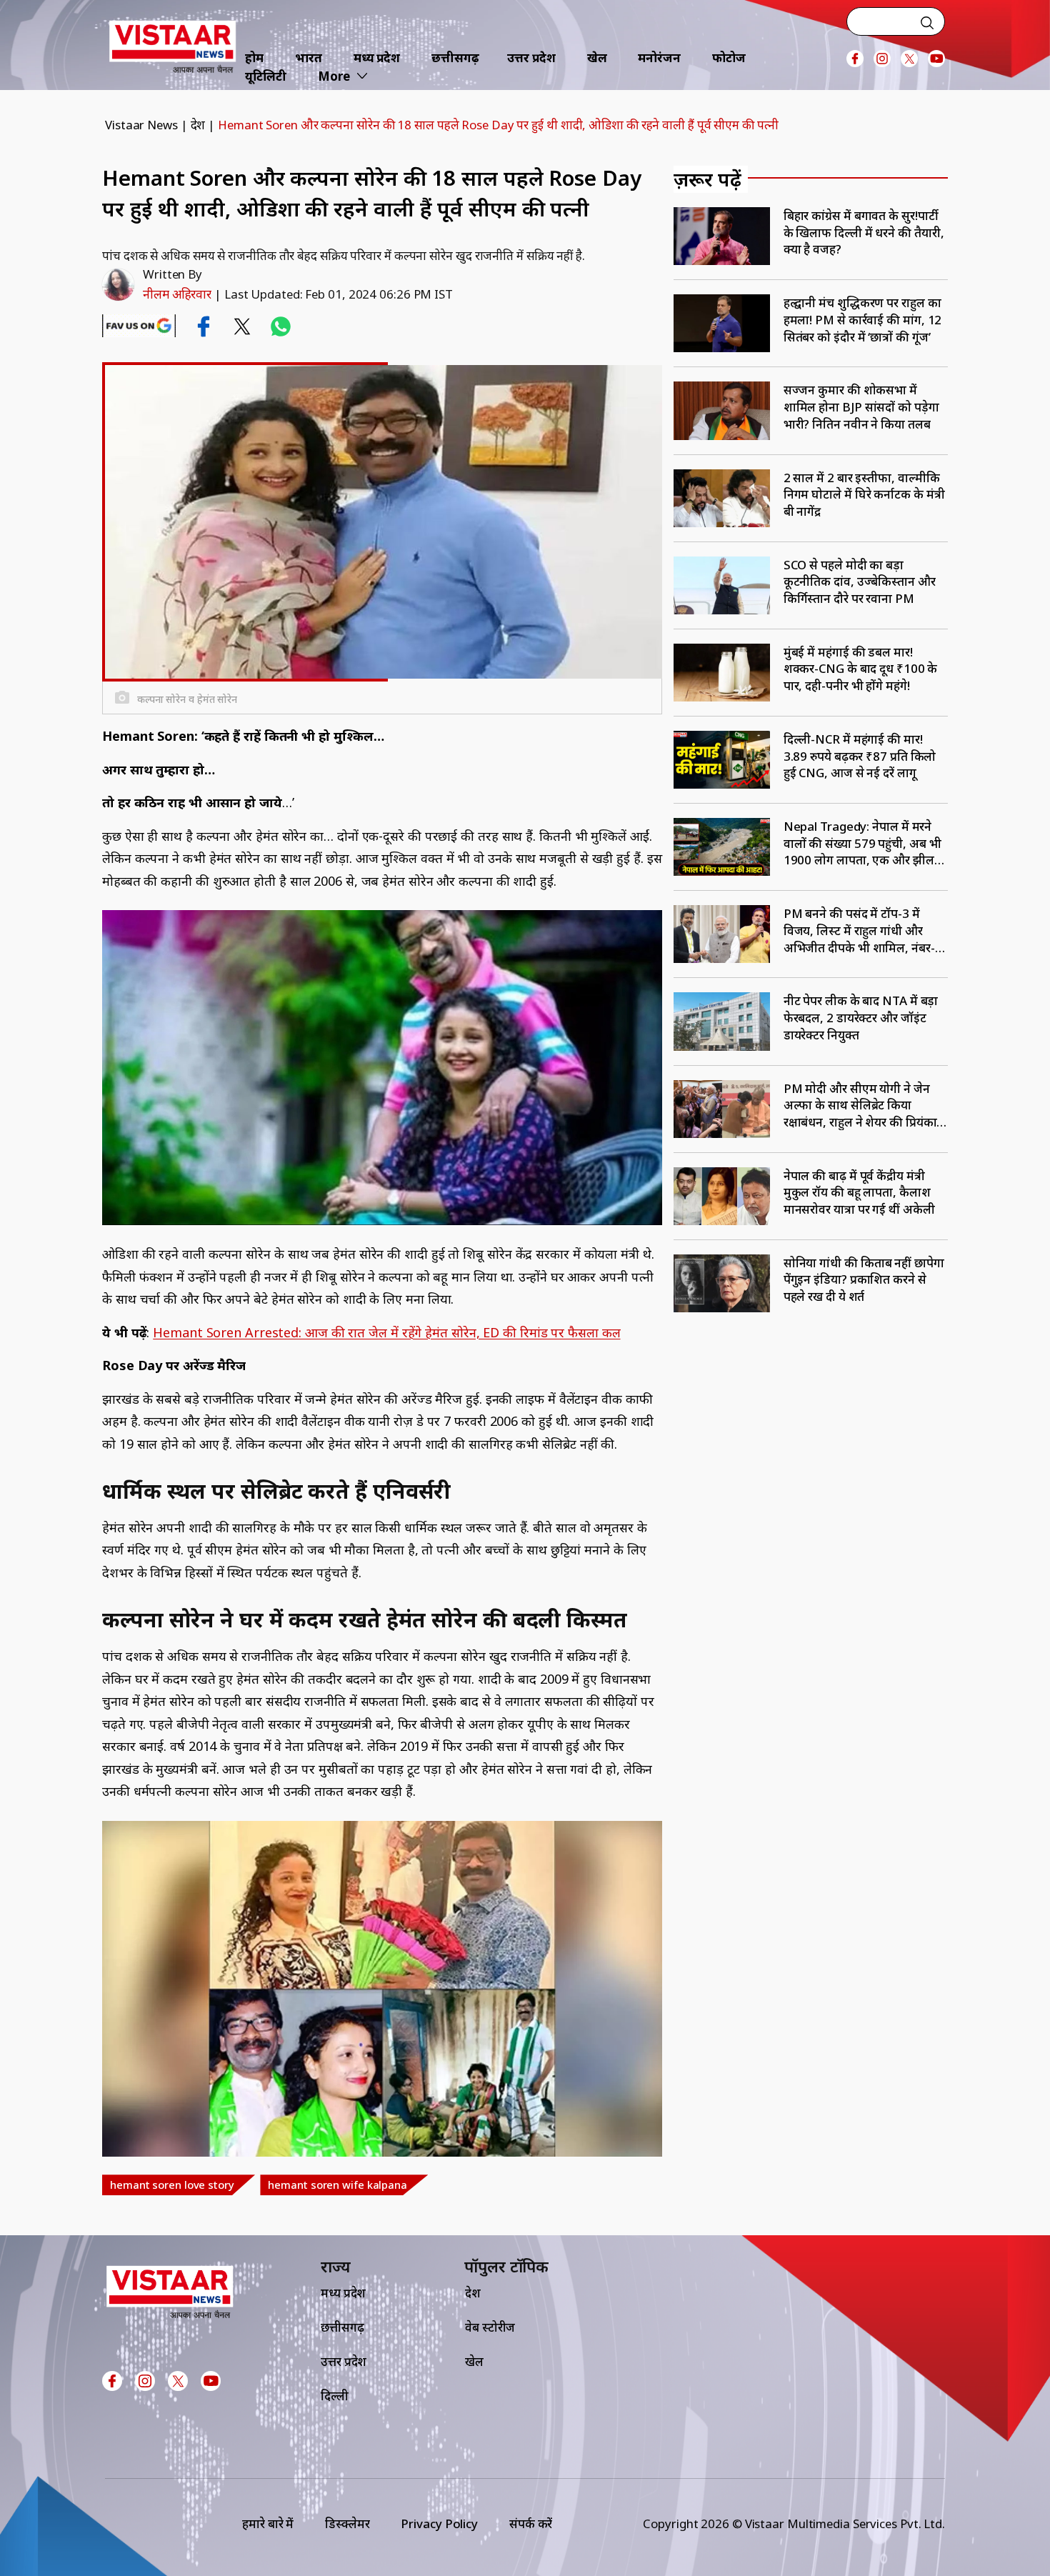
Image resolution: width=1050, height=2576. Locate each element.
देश (198, 125)
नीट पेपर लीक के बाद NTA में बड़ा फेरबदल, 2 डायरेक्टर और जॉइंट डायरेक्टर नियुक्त (861, 1017)
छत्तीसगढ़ (455, 58)
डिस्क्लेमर (347, 2523)
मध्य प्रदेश (377, 58)
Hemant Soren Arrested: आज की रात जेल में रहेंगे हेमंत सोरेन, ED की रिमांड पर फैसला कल (386, 1332)
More (334, 76)
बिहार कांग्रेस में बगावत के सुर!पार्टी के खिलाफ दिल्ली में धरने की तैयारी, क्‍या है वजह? (864, 232)
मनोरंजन (659, 58)
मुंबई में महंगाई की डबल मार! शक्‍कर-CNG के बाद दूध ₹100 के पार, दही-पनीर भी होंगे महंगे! (861, 669)
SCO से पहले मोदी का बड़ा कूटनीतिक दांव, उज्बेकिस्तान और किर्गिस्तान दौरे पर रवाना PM (860, 581)
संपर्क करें (531, 2523)
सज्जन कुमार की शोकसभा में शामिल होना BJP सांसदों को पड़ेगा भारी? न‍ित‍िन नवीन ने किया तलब (861, 406)
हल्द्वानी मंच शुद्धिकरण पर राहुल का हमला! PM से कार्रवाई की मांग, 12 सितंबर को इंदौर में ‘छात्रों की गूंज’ (863, 319)
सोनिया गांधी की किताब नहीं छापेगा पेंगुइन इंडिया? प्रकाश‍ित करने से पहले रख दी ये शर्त (864, 1279)
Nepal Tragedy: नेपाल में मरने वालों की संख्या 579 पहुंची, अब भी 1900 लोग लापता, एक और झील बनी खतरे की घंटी (862, 843)
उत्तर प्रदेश (531, 58)
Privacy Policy (439, 2523)
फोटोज (729, 58)
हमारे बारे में (268, 2523)
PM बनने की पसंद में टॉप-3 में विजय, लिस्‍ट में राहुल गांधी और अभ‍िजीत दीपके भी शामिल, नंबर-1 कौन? (863, 930)
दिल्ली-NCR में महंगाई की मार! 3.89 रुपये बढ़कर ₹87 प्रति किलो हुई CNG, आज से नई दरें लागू (860, 756)
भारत (309, 58)
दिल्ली (335, 2396)
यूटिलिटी (266, 76)
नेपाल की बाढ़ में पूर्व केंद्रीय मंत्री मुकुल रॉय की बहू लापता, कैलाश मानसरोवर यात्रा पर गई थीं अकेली (859, 1192)
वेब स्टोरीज (490, 2327)
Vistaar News (141, 125)
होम (254, 58)
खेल (597, 58)
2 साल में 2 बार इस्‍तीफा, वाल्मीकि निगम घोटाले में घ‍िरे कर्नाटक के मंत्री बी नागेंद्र (864, 494)
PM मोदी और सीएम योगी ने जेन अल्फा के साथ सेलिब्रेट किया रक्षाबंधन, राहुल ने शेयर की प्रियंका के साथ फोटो (860, 1105)
